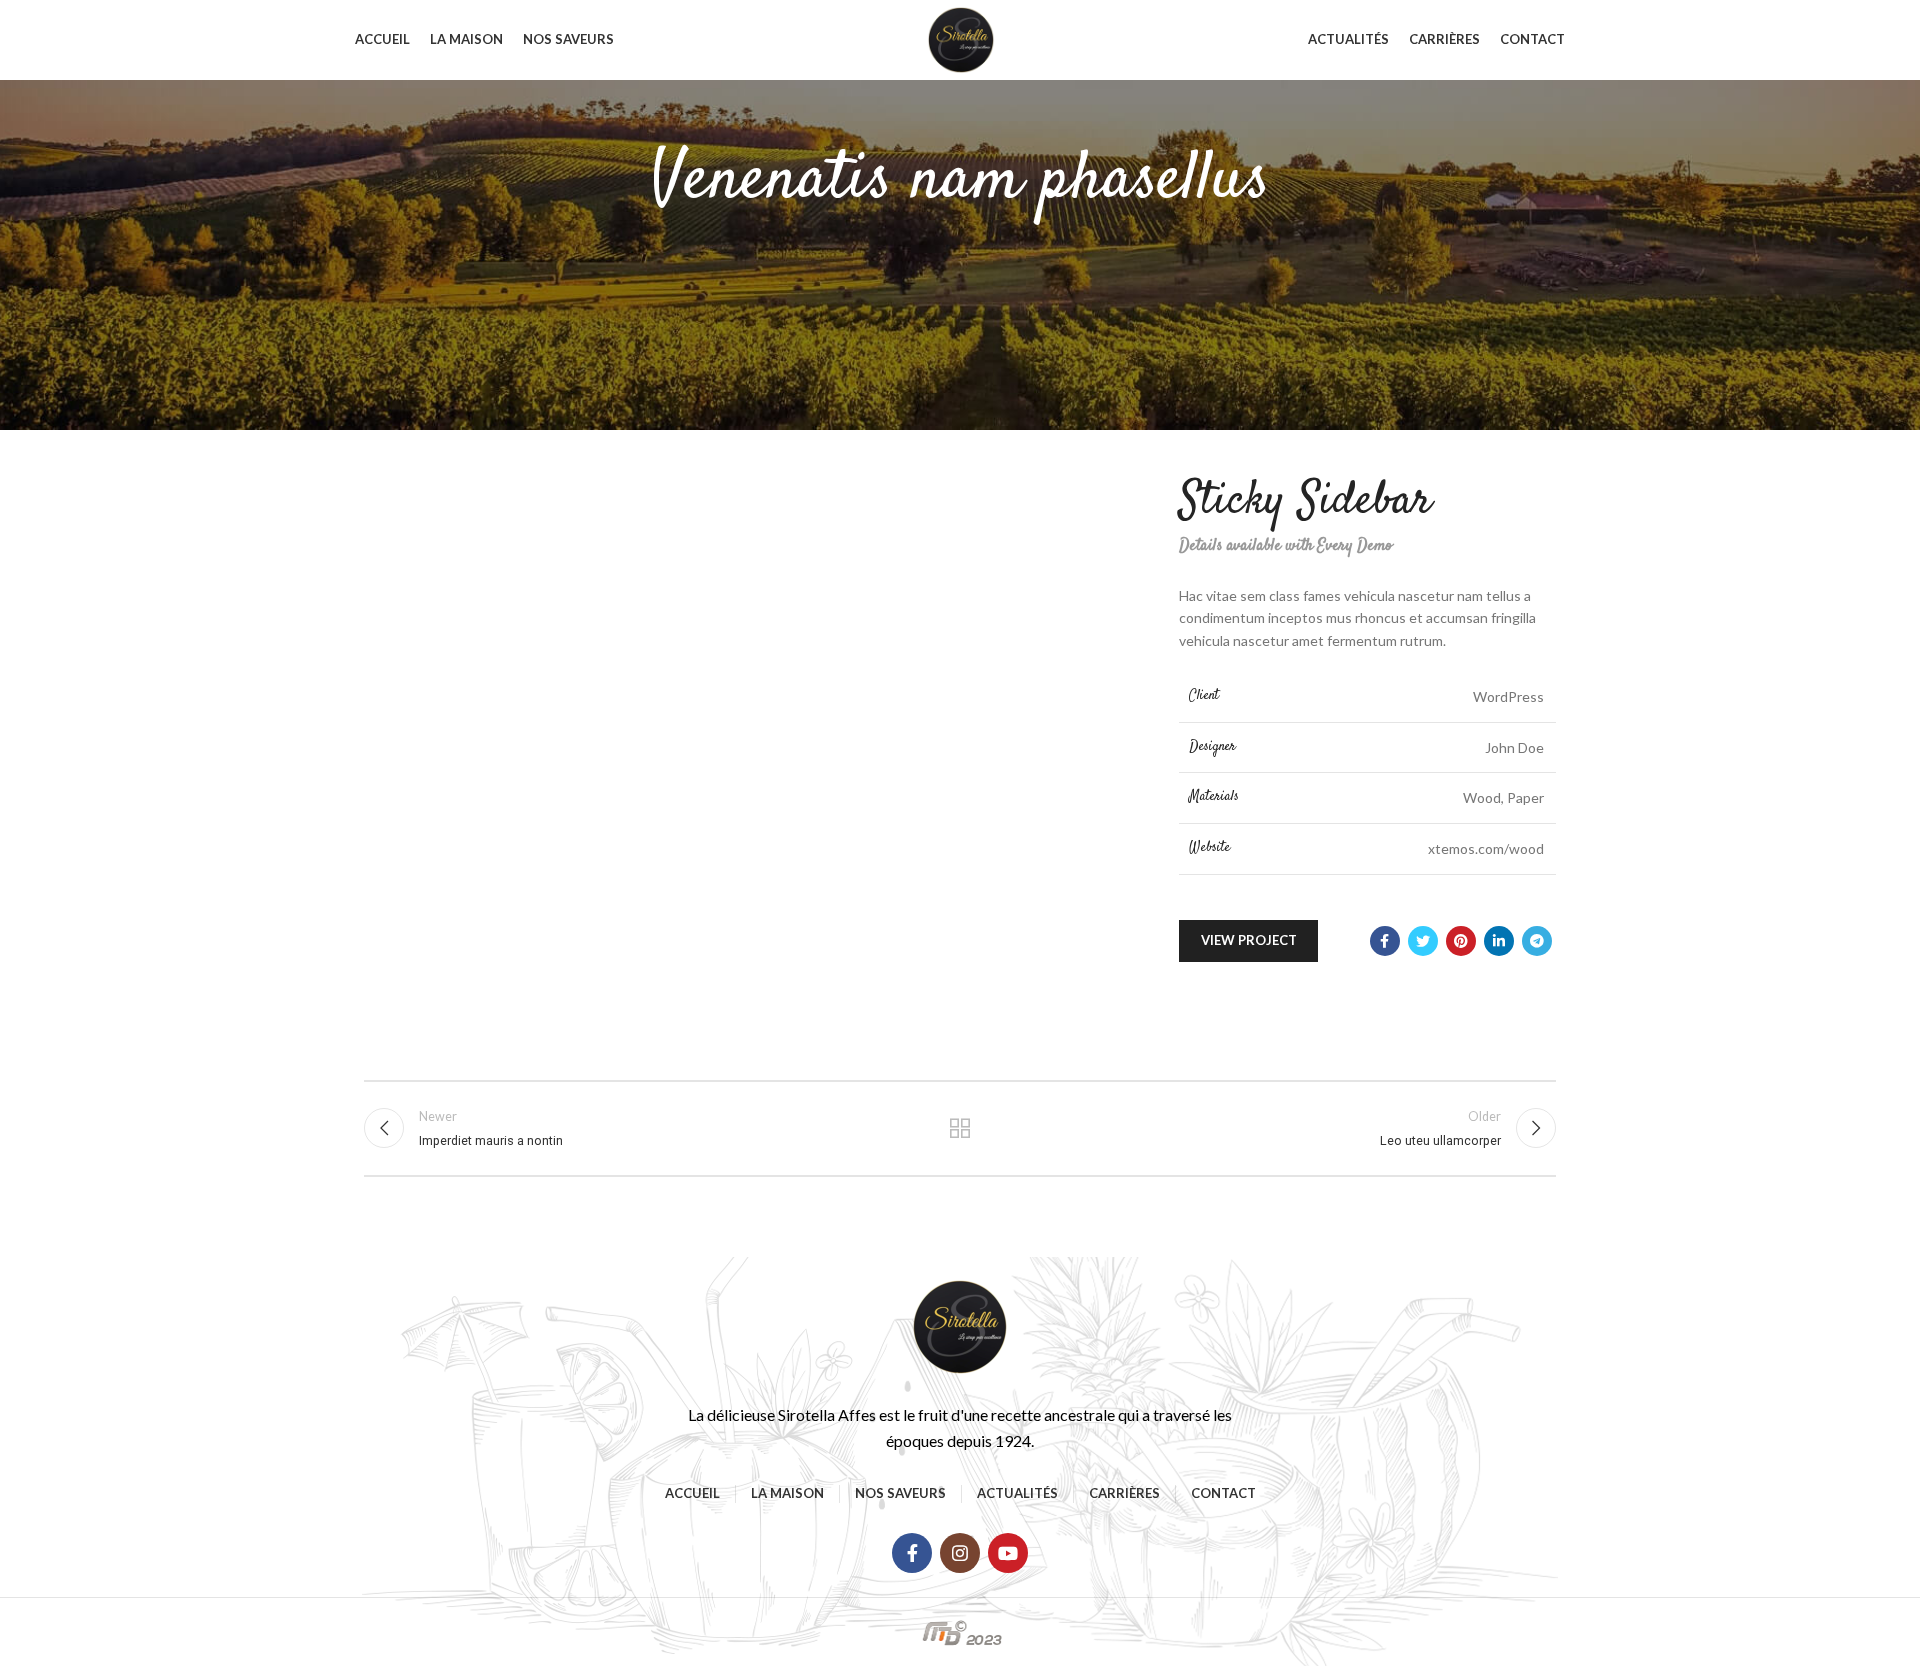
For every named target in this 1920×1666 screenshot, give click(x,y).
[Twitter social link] (1423, 941)
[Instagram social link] (960, 1553)
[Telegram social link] (1537, 941)
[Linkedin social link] (1499, 941)
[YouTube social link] (1008, 1553)
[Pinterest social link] (1461, 941)
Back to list (960, 1128)
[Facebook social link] (1385, 941)
